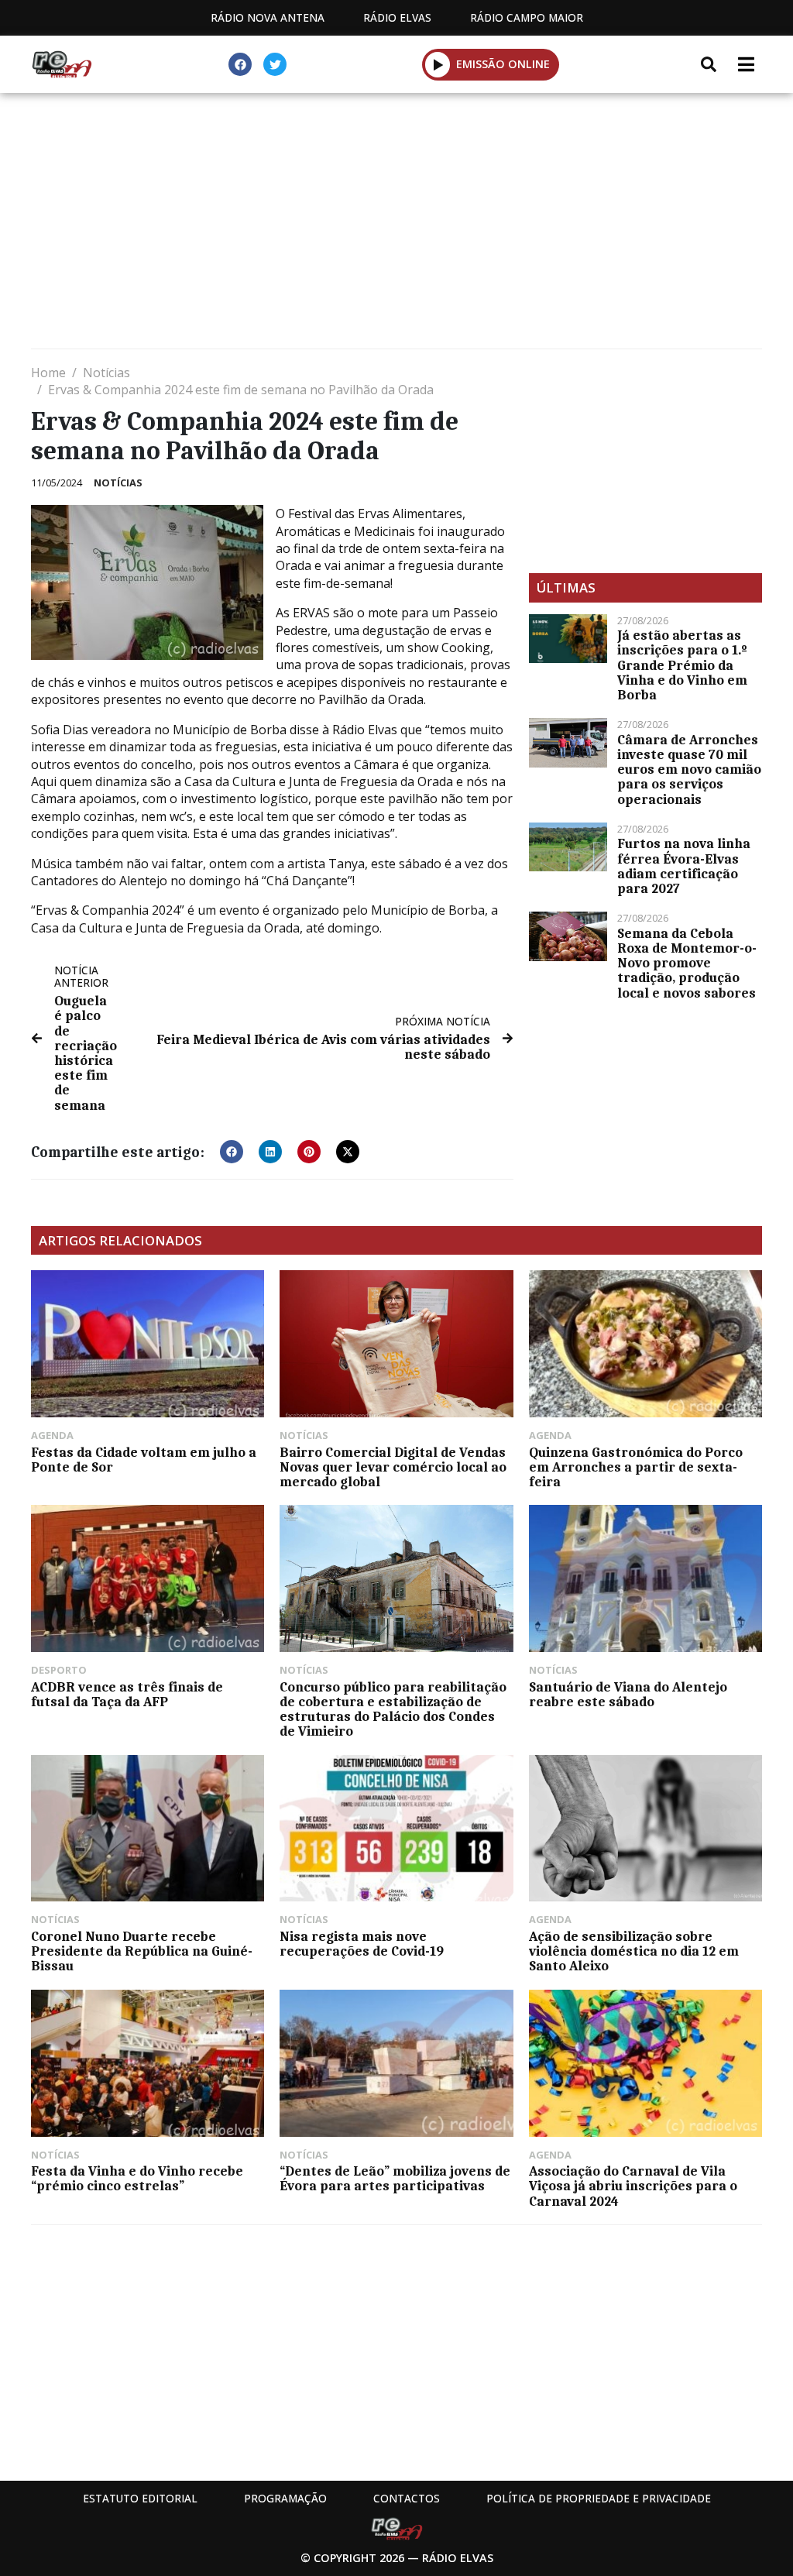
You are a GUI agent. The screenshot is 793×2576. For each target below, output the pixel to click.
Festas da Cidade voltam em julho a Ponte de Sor (144, 1460)
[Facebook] (240, 64)
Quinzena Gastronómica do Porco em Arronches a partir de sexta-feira (636, 1467)
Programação (285, 2498)
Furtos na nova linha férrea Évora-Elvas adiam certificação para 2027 (684, 866)
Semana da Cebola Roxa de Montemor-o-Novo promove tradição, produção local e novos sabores (687, 963)
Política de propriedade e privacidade (599, 2498)
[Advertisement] (396, 225)
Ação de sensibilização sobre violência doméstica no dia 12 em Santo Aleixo (634, 1951)
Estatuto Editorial (140, 2498)
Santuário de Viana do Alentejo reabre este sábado (628, 1694)
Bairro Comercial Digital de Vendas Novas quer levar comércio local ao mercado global (393, 1467)
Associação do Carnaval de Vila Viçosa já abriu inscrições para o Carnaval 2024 (633, 2186)
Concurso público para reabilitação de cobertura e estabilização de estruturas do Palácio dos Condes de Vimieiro (393, 1709)
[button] (438, 64)
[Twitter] (275, 64)
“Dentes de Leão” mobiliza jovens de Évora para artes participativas (395, 2178)
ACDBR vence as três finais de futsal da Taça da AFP (127, 1694)
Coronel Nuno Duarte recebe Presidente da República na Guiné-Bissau (142, 1951)
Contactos (407, 2498)
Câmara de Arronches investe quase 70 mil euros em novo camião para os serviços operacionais (689, 769)
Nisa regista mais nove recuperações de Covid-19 (362, 1944)
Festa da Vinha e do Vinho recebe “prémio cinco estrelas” (137, 2178)
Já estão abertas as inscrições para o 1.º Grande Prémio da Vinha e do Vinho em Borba (682, 665)
